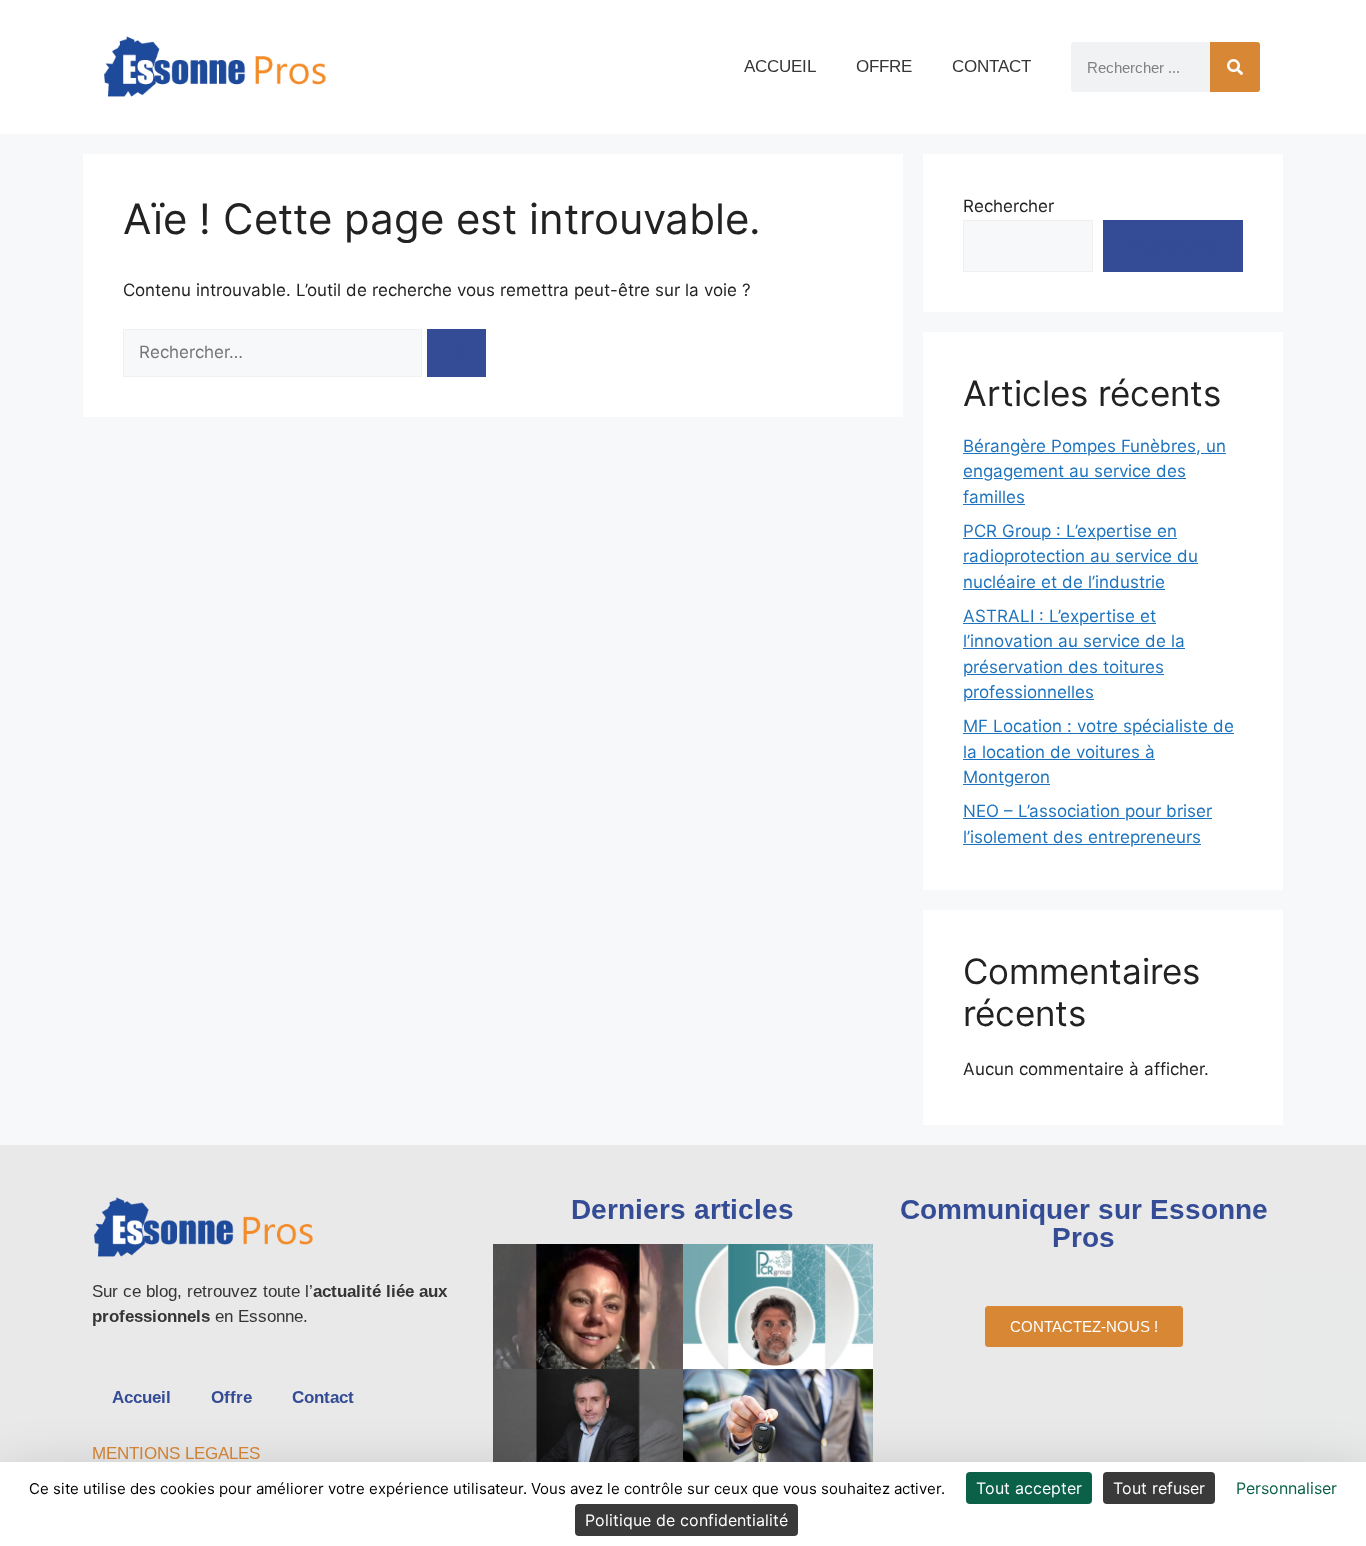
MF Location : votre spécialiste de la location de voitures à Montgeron (1098, 751)
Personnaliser (1286, 1488)
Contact (991, 66)
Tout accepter (1029, 1488)
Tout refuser (1159, 1488)
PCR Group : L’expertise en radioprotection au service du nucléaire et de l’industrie (1080, 556)
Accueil (780, 66)
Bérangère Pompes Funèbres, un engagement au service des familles (1094, 471)
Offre (884, 66)
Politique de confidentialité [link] (686, 1520)
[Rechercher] (1235, 67)
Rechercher (1008, 206)
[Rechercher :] (275, 352)
